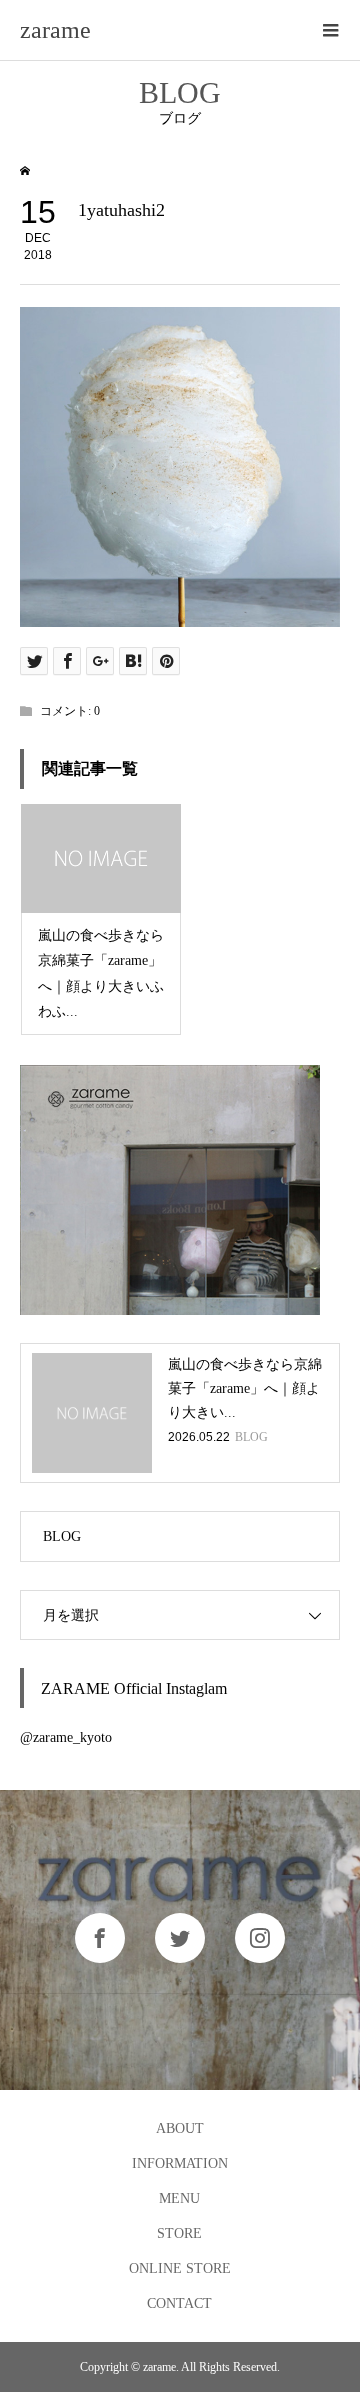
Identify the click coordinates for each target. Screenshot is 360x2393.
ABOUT (180, 2128)
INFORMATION (180, 2163)
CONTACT (179, 2303)
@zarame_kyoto (66, 1737)
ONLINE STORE (180, 2268)
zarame (55, 30)
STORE (179, 2233)
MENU (179, 2198)
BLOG (62, 1536)
